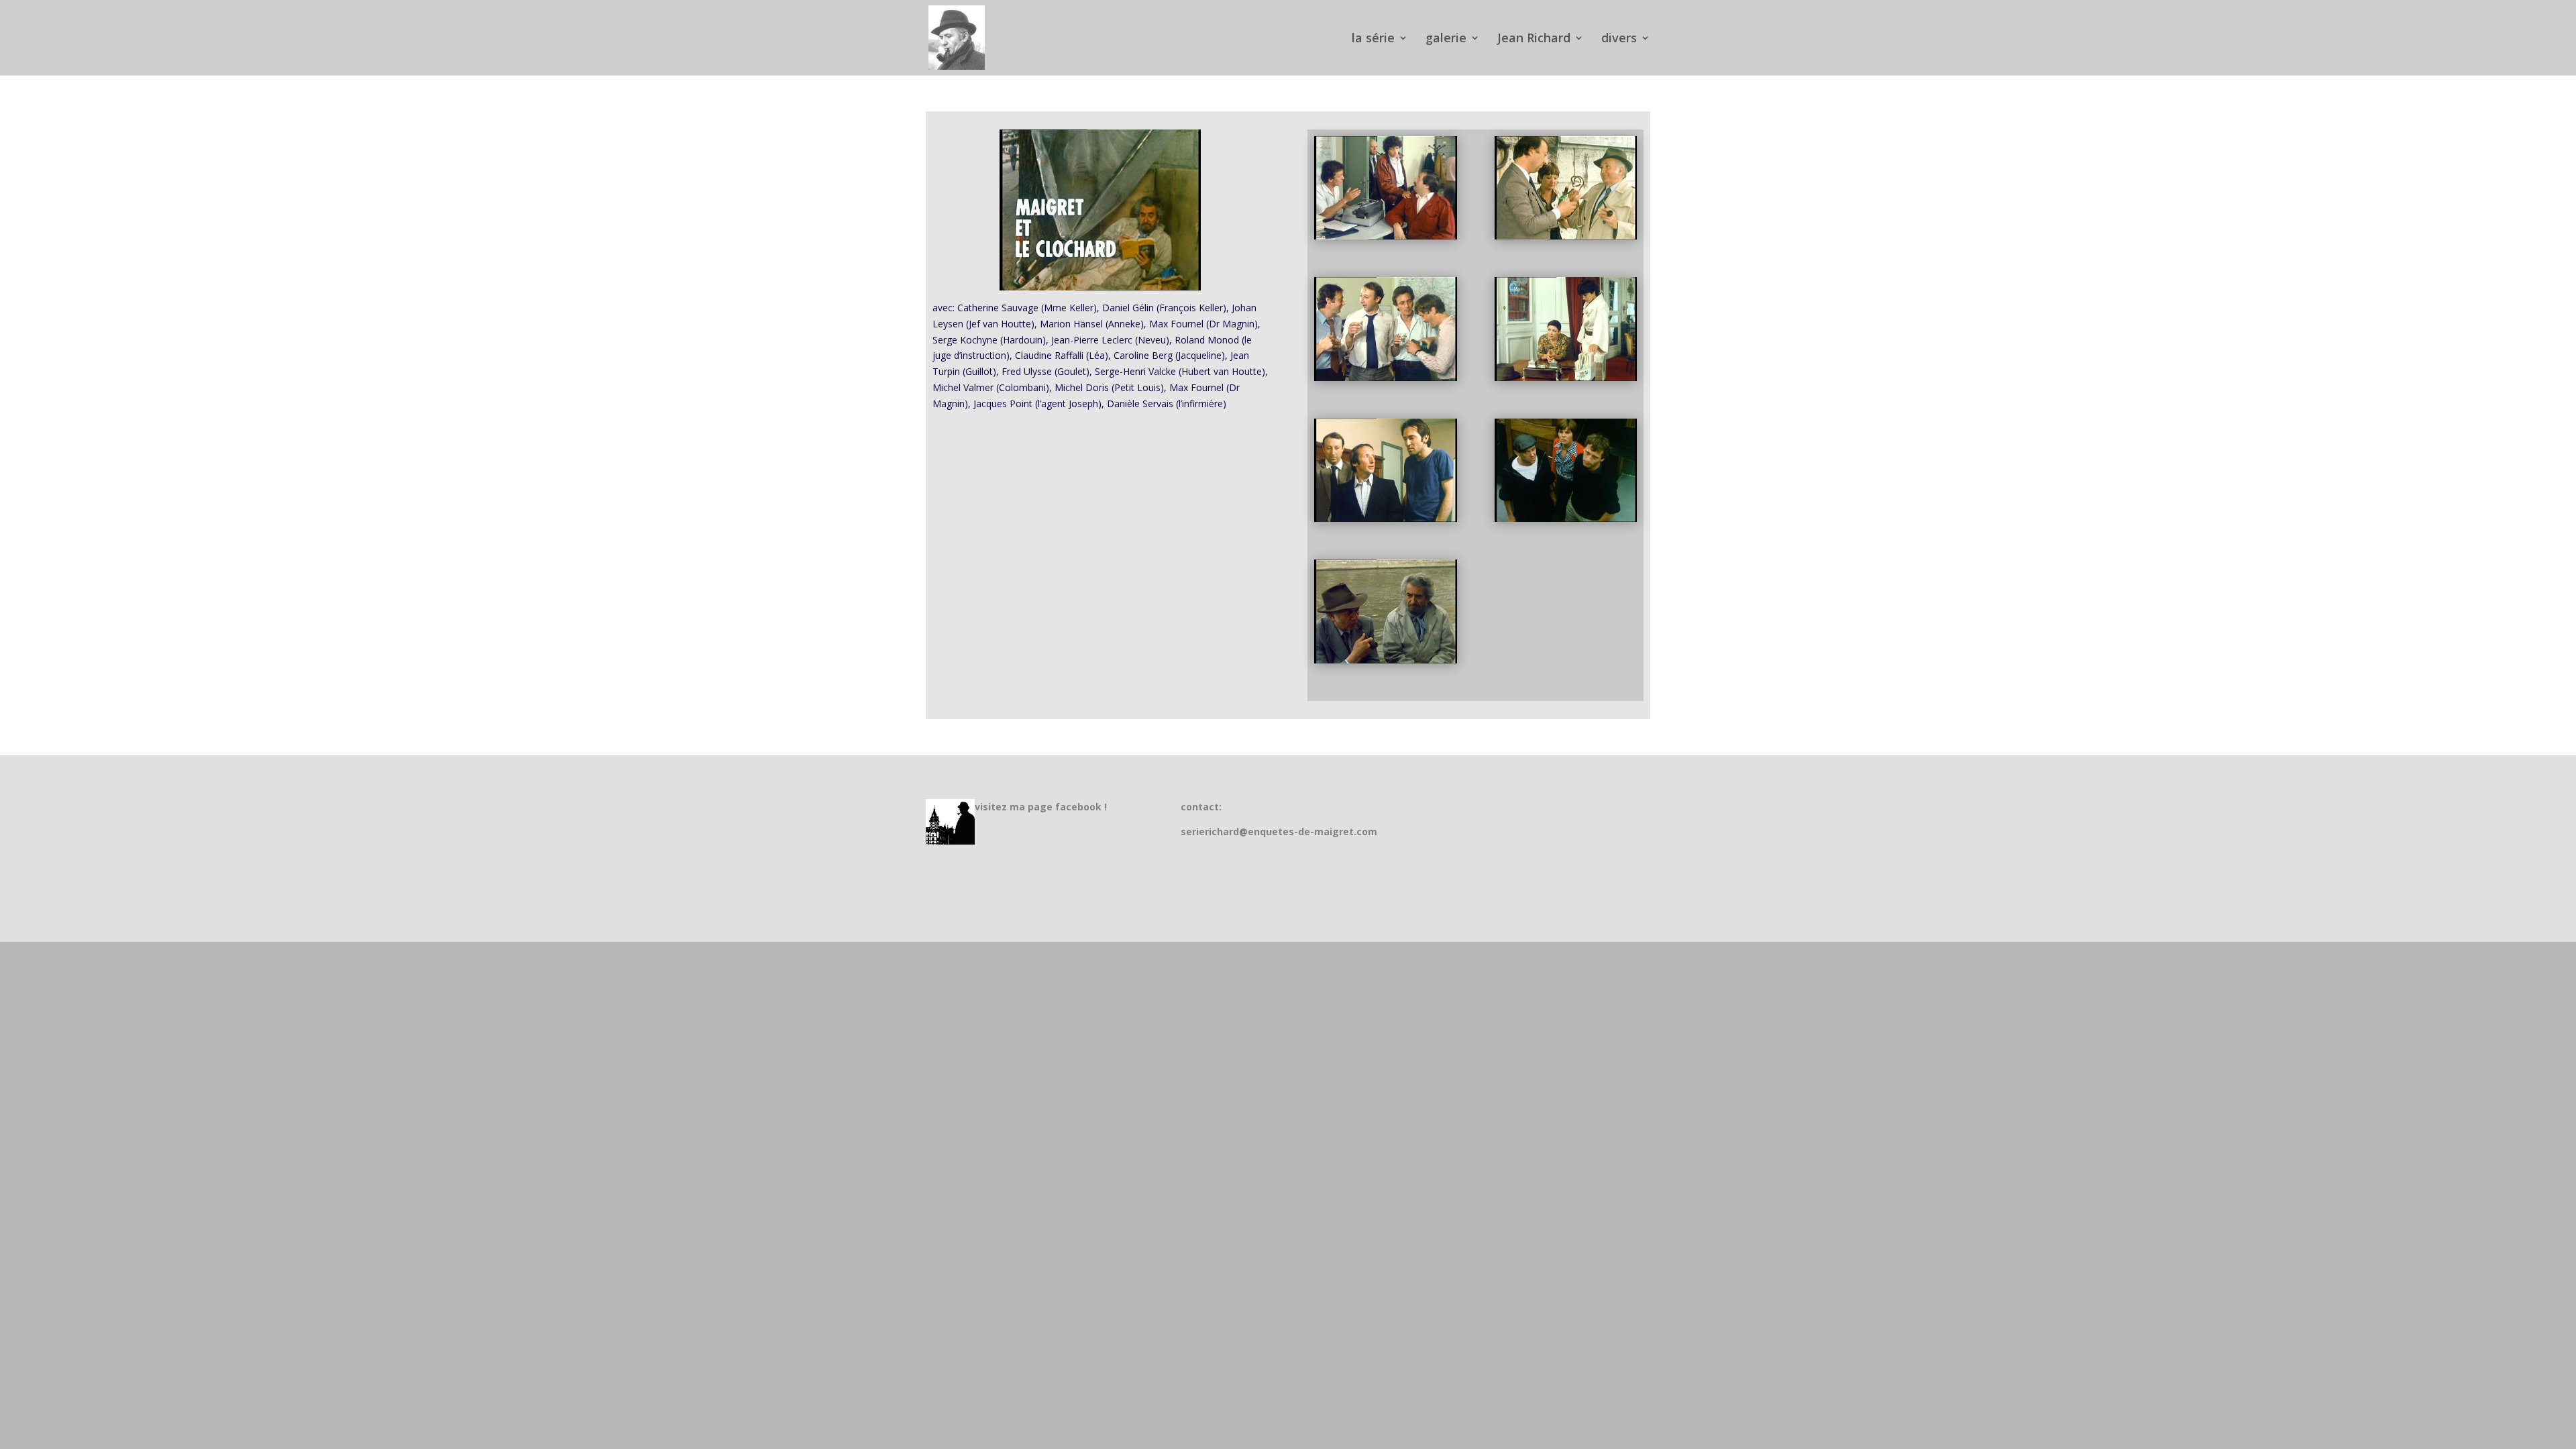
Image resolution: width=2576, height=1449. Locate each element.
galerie (1446, 39)
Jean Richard (1534, 39)
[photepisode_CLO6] (1385, 660)
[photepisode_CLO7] (1385, 236)
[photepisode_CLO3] (1566, 377)
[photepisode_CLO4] (1385, 518)
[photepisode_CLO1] (1566, 236)
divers (1619, 39)
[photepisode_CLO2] (1385, 377)
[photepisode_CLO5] (1566, 518)
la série (1373, 39)
